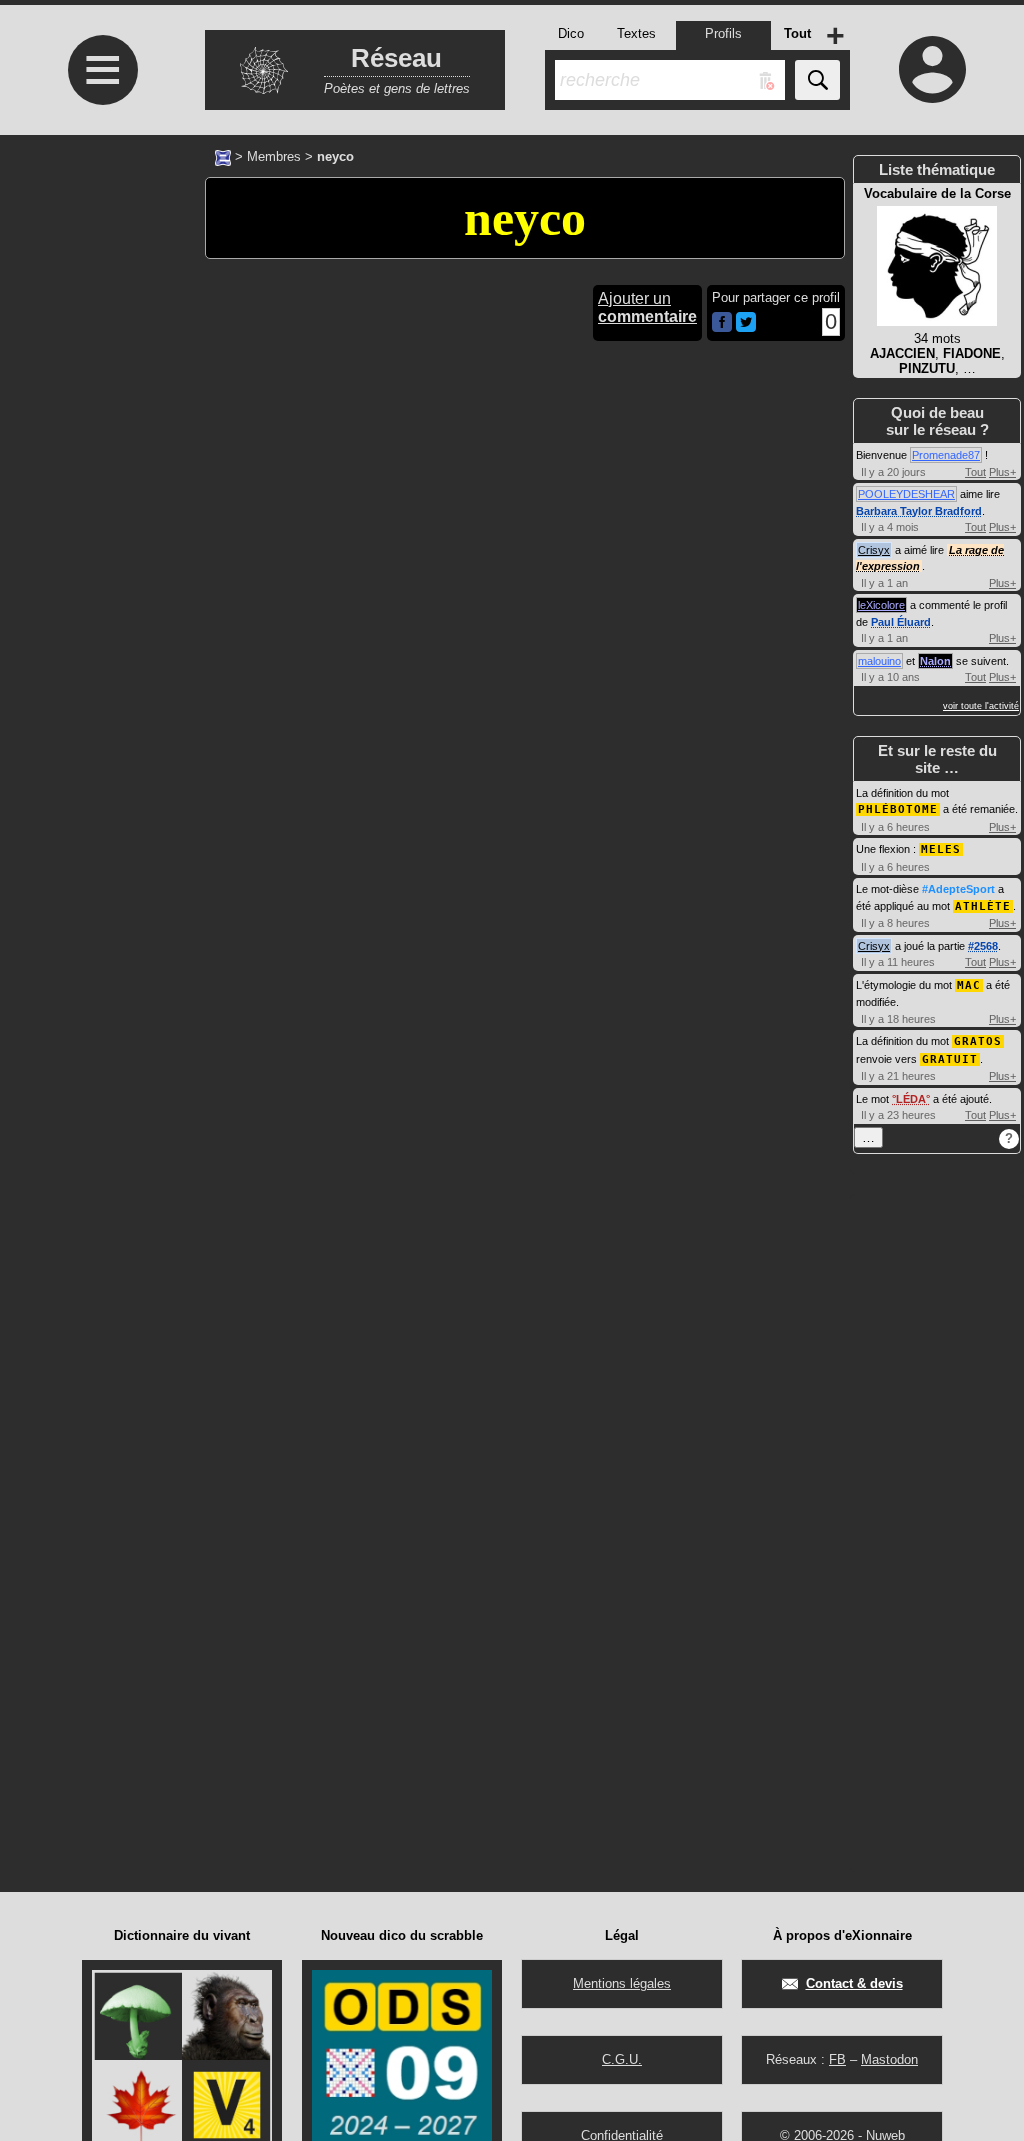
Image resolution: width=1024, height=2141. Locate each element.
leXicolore (881, 605)
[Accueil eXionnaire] (223, 156)
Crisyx (874, 550)
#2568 (983, 946)
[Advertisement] (100, 625)
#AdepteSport (958, 889)
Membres (274, 156)
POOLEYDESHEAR (906, 494)
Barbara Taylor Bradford (919, 511)
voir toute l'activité (981, 706)
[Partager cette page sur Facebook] (722, 323)
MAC (969, 985)
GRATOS (978, 1041)
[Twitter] (746, 327)
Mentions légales (622, 1983)
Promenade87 (946, 455)
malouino (879, 661)
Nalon (935, 661)
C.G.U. (622, 2059)
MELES (941, 849)
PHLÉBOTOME (898, 809)
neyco (525, 218)
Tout (975, 472)
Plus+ (1002, 472)
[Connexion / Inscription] (932, 69)
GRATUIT (950, 1059)
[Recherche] (817, 80)
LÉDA (911, 1099)
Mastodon (889, 2059)
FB (837, 2059)
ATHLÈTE (983, 906)
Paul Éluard (901, 622)
